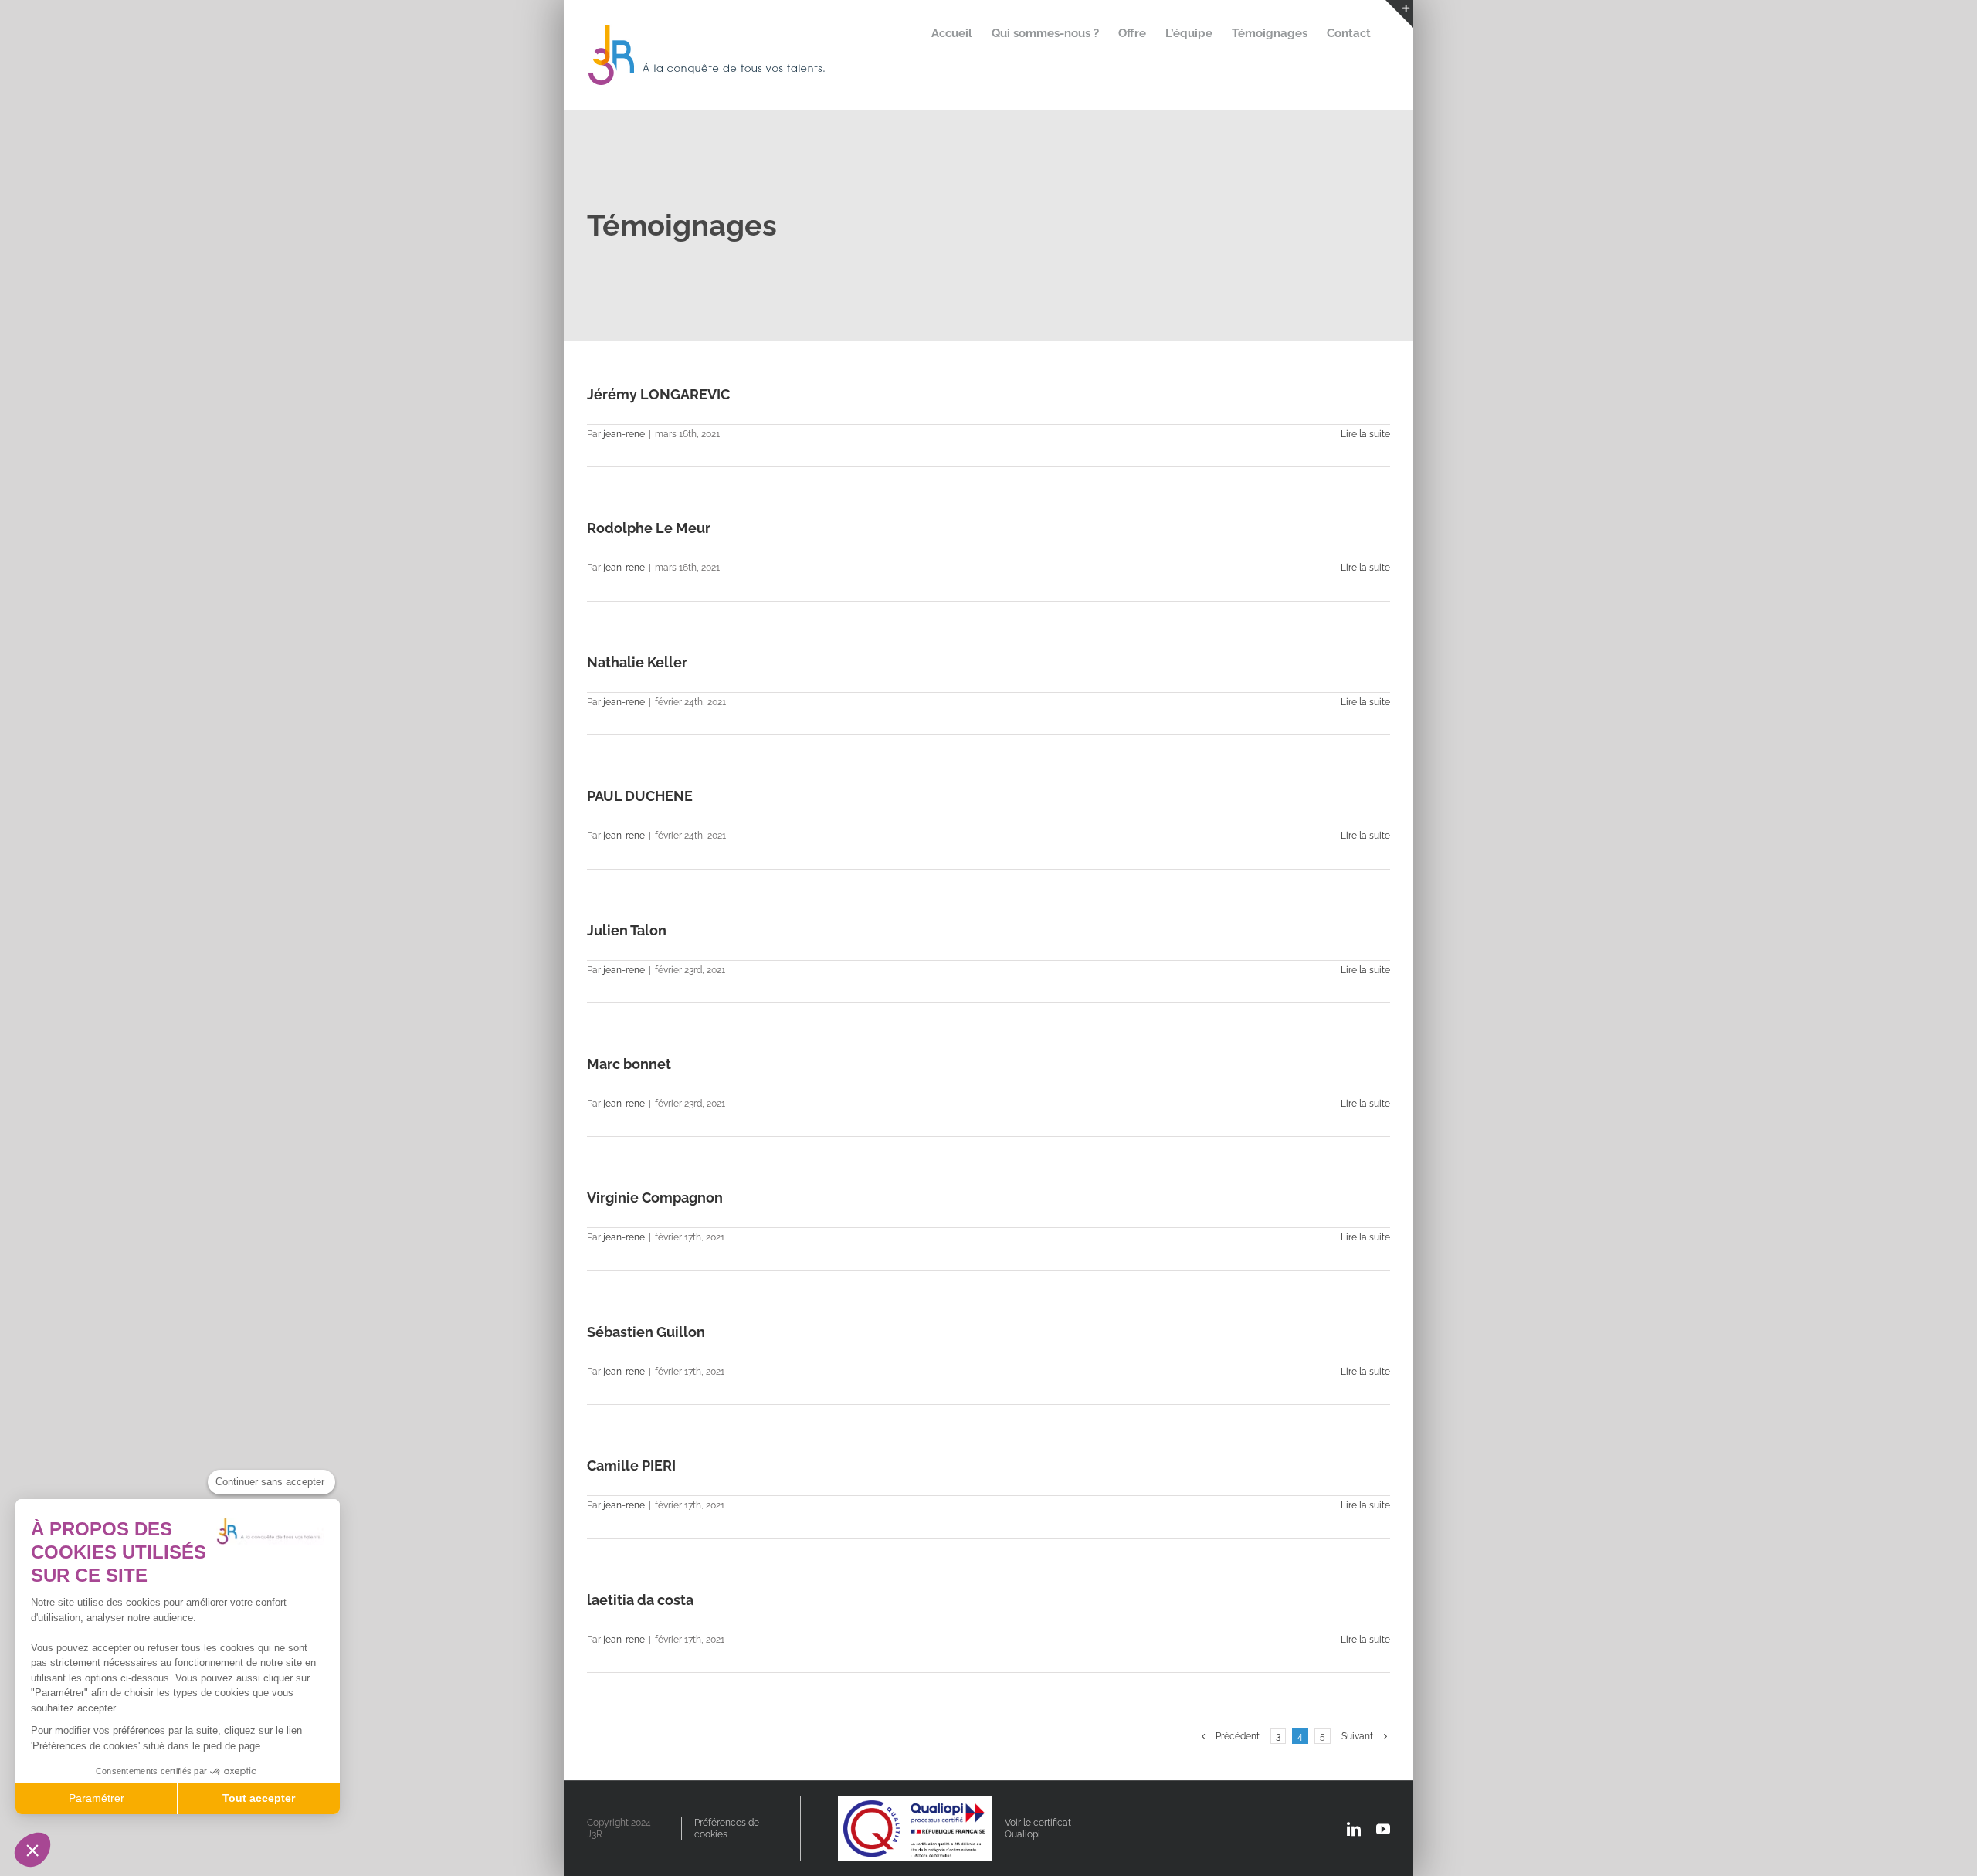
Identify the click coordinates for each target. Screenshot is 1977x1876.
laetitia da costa (640, 1600)
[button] (32, 1850)
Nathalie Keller (637, 662)
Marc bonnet (629, 1064)
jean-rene (624, 434)
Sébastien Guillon (646, 1332)
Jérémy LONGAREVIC (658, 394)
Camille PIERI (631, 1466)
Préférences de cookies (727, 1828)
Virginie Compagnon (655, 1198)
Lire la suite (1365, 434)
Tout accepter (259, 1798)
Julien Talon (627, 930)
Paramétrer (97, 1798)
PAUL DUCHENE (640, 796)
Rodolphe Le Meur (649, 528)
